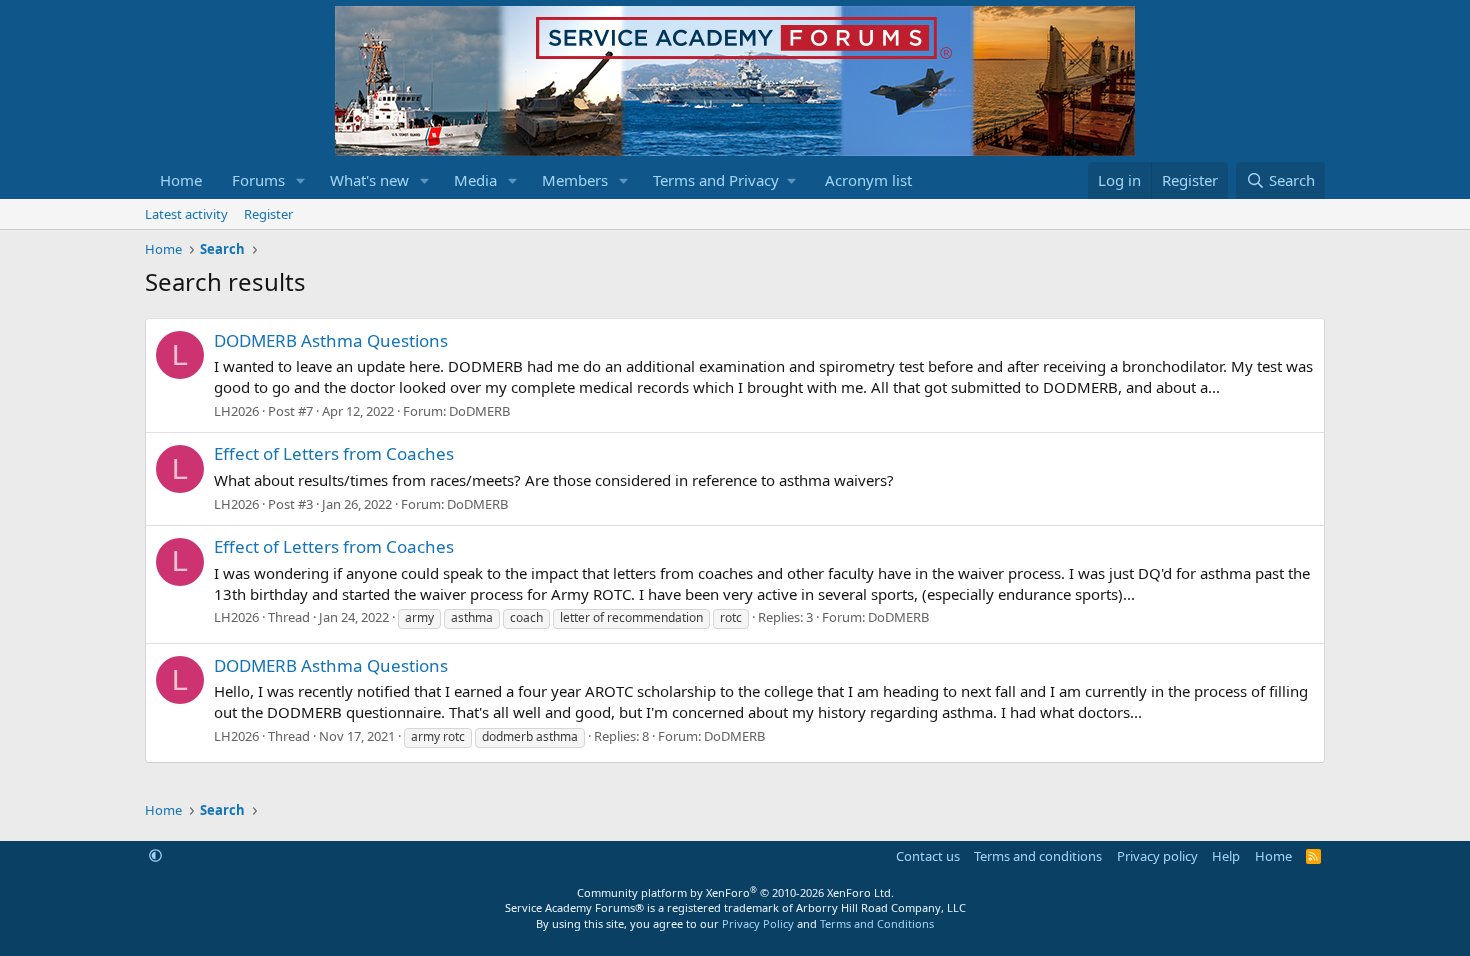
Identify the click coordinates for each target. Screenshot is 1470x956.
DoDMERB (479, 411)
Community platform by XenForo (735, 892)
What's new (369, 180)
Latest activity (186, 214)
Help (1226, 856)
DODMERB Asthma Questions (331, 340)
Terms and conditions (1038, 856)
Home (181, 180)
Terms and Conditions (877, 923)
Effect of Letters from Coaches (334, 453)
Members (575, 180)
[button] (301, 180)
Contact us (928, 856)
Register (268, 214)
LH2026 (236, 411)
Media (475, 180)
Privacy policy (1157, 856)
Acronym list (868, 180)
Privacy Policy (758, 923)
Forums (258, 180)
